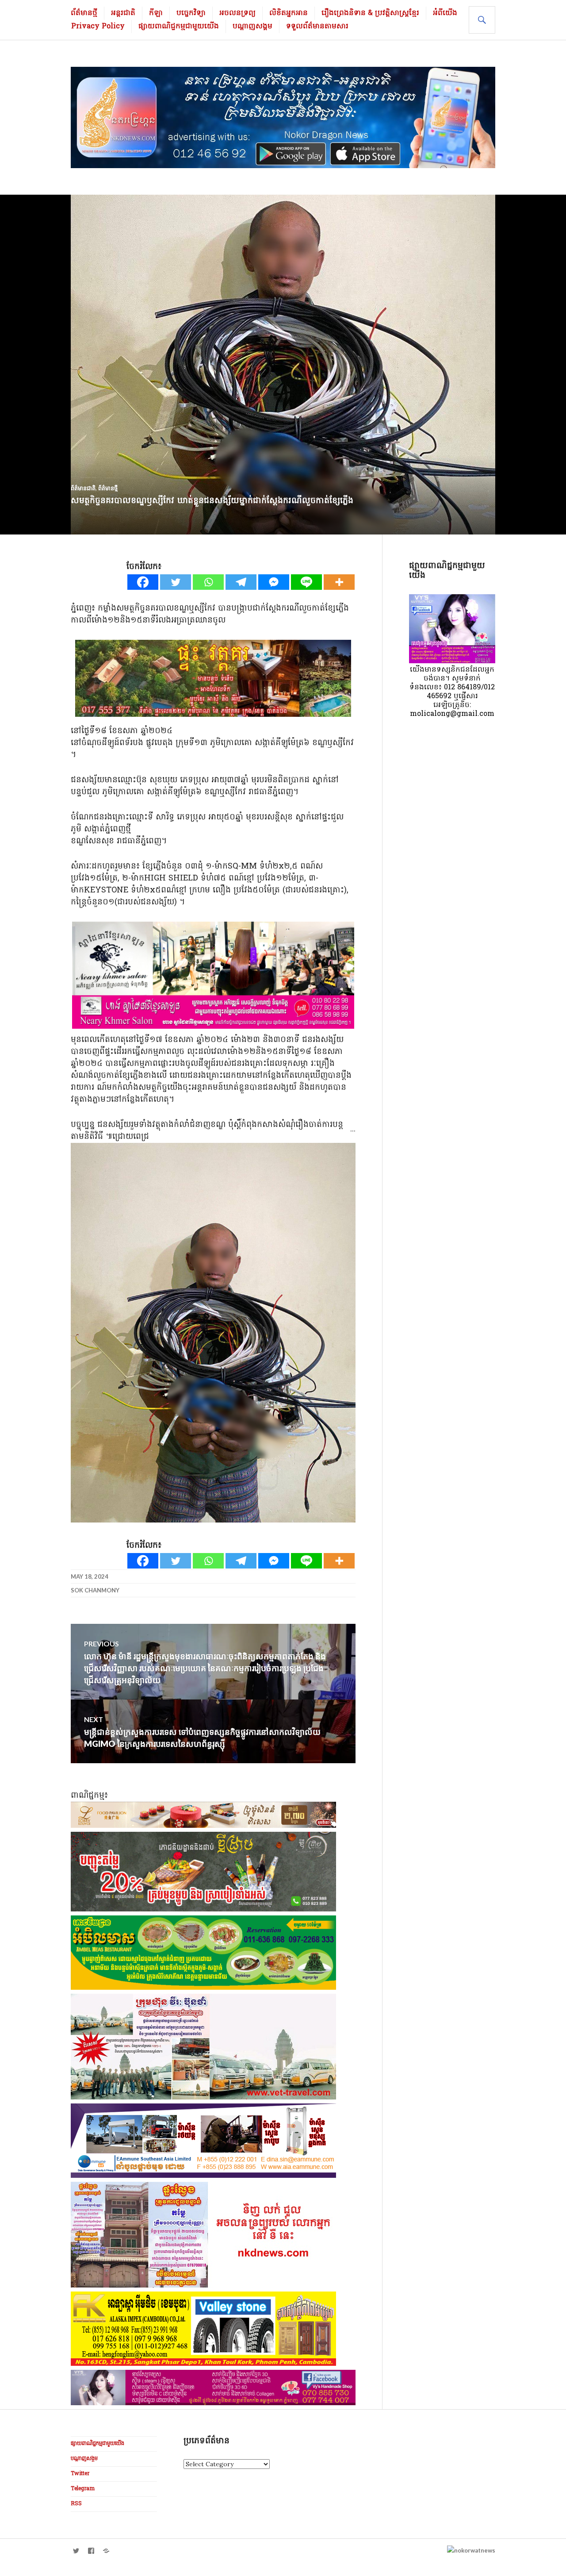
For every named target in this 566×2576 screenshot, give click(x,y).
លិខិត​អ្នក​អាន (289, 13)
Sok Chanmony (95, 1590)
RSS (76, 2504)
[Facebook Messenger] (274, 582)
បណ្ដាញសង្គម (252, 27)
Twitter (80, 2474)
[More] (339, 582)
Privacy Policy (98, 27)
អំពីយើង (445, 13)
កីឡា (156, 13)
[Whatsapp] (208, 582)
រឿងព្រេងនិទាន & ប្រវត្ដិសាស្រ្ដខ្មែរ (370, 13)
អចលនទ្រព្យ (237, 13)
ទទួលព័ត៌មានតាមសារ (317, 27)
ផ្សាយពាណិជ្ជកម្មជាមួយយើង (179, 27)
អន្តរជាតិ (123, 13)
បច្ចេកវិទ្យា (191, 13)
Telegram (83, 2489)
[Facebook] (143, 582)
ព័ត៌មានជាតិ (83, 488)
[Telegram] (241, 582)
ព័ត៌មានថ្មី (84, 13)
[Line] (306, 582)
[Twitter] (176, 582)
